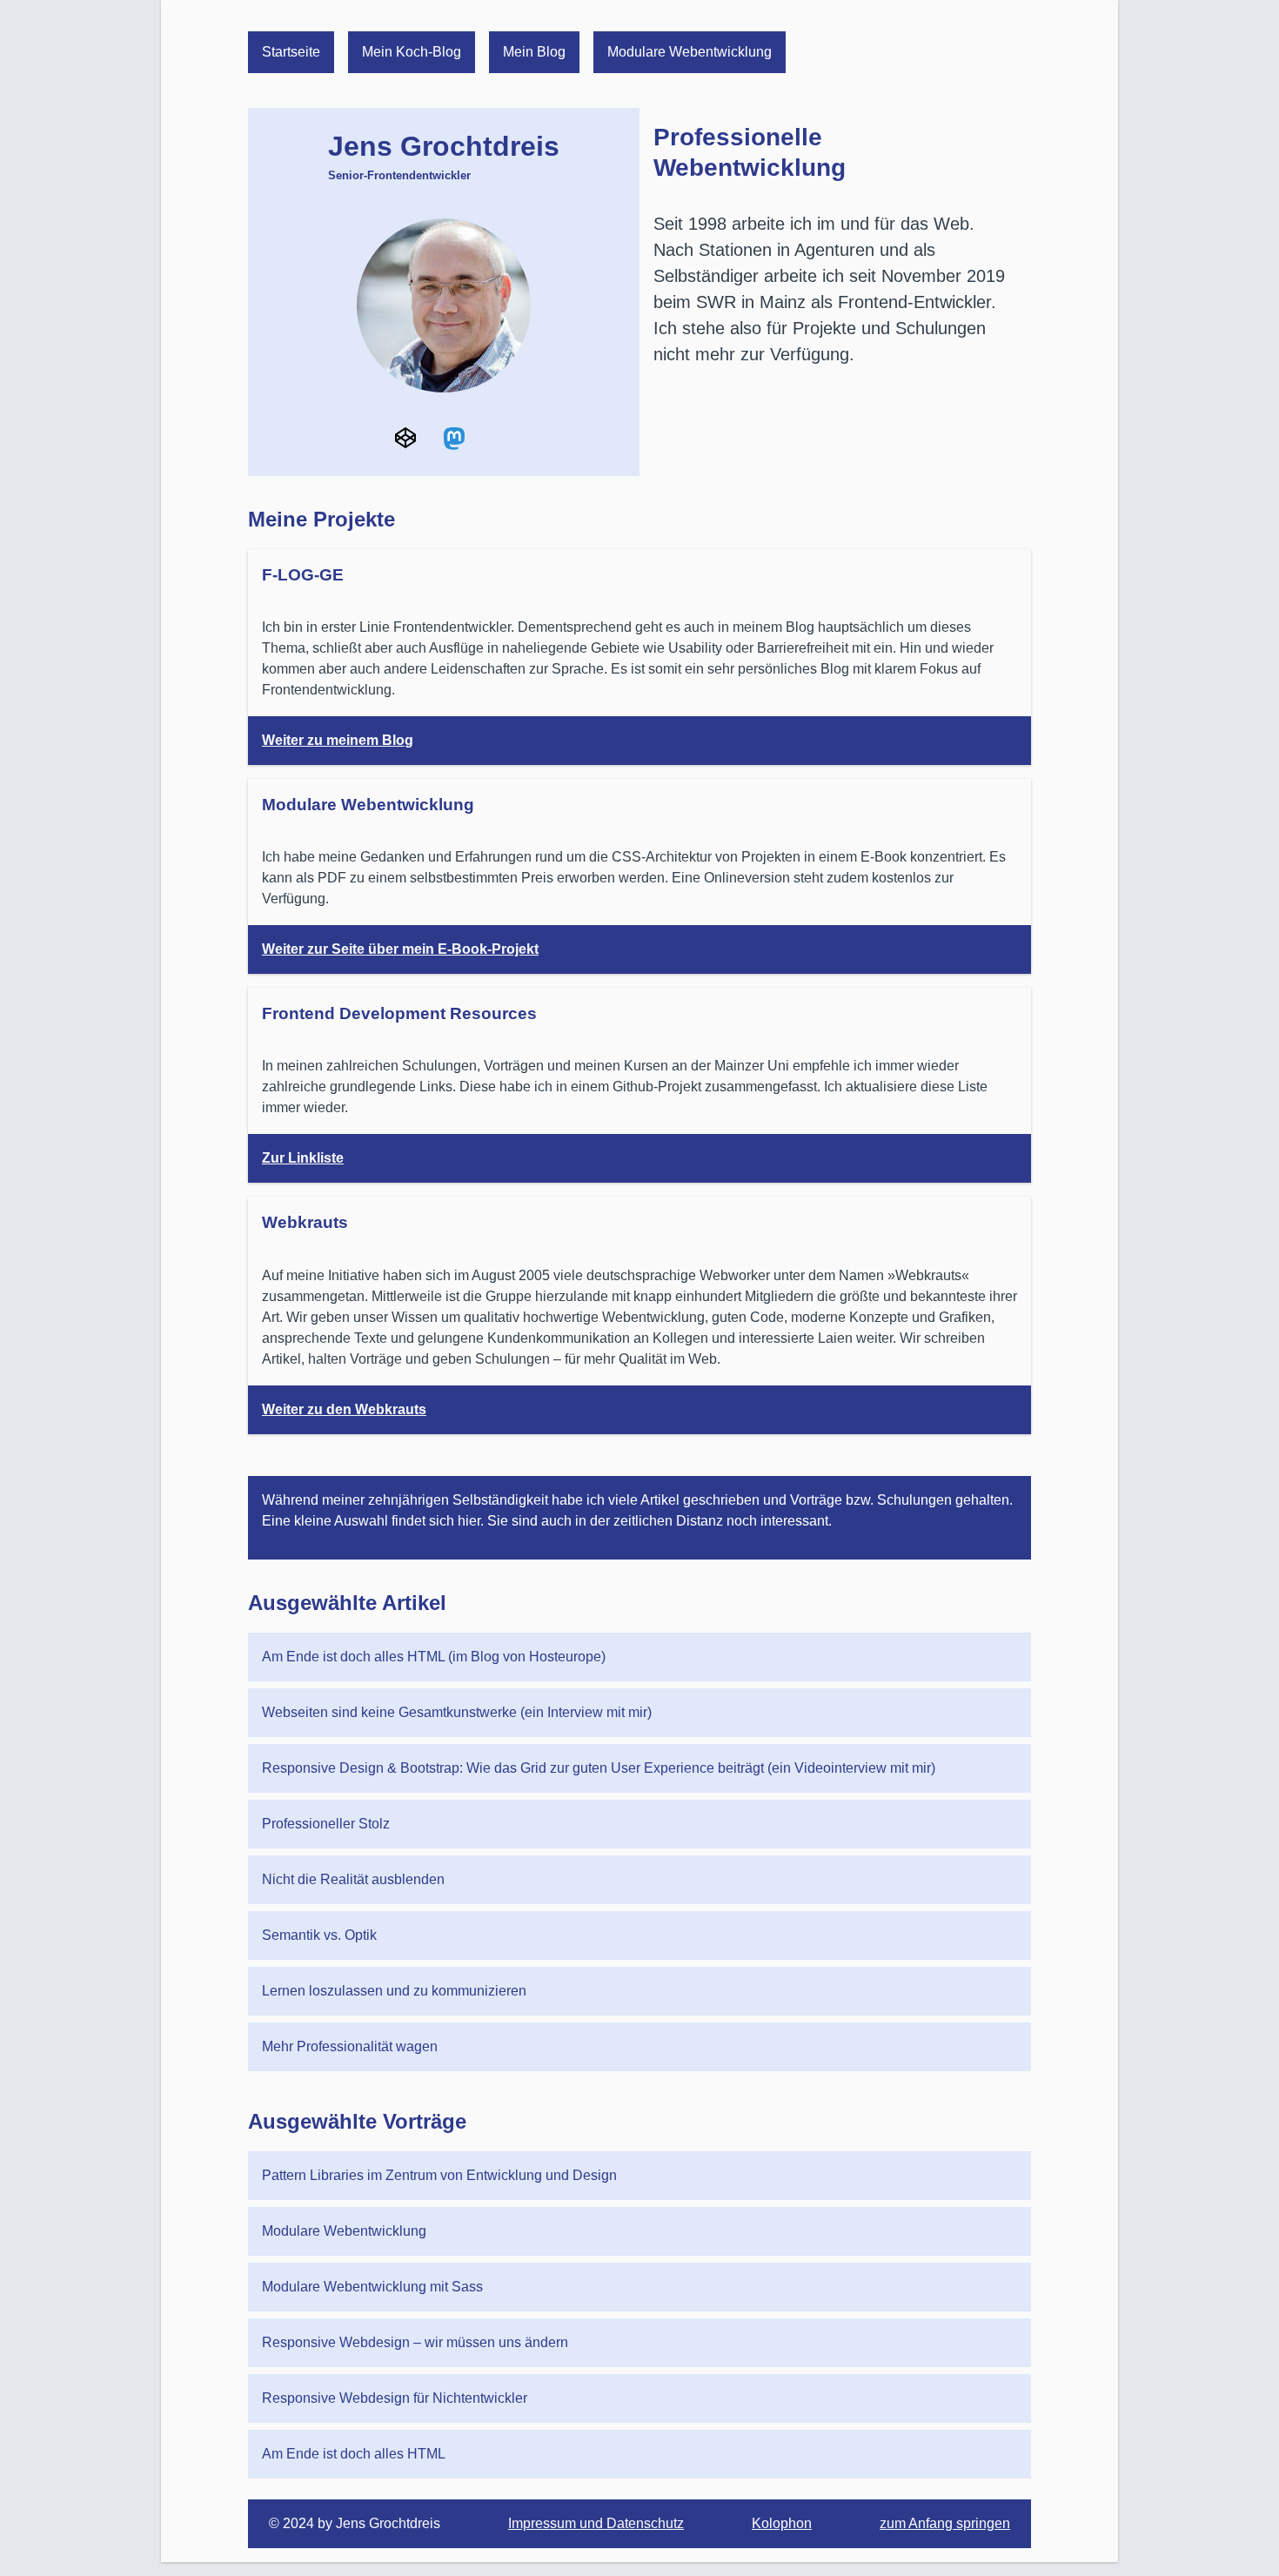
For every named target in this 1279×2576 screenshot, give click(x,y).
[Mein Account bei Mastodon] (454, 438)
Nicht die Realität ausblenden (353, 1879)
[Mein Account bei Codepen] (405, 438)
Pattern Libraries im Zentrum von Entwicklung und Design (439, 2175)
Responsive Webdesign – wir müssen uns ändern (415, 2342)
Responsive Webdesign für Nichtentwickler (395, 2398)
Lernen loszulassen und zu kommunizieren (394, 1991)
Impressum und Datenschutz (596, 2523)
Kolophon (782, 2523)
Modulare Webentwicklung (690, 52)
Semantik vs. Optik (319, 1935)
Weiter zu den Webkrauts (344, 1409)
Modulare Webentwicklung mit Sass (372, 2287)
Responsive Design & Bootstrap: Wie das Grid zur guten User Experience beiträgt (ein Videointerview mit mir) (599, 1768)
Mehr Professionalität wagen (350, 2046)
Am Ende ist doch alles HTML (354, 2454)
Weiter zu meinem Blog (338, 740)
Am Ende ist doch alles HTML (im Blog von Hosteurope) (434, 1657)
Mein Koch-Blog (412, 52)
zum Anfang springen (945, 2523)
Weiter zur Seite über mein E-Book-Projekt (400, 949)
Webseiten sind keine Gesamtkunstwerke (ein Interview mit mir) (457, 1712)
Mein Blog (534, 52)
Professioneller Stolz (326, 1824)
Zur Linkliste (303, 1158)
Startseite (291, 52)
